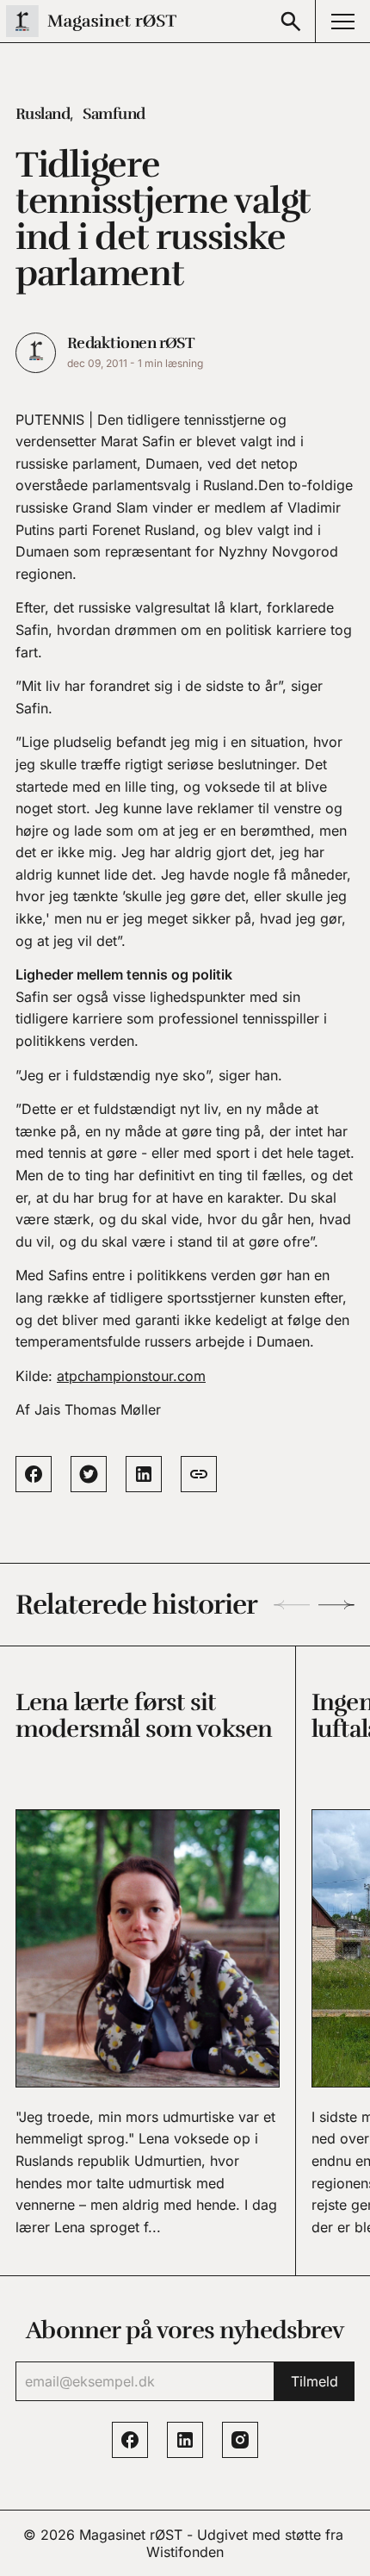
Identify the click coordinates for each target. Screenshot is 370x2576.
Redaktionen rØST (130, 343)
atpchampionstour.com (131, 1376)
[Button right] (336, 1605)
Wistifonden (185, 2552)
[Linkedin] (185, 2440)
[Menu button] (342, 21)
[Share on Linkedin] (144, 1474)
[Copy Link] (199, 1474)
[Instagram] (240, 2440)
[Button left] (292, 1605)
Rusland (43, 114)
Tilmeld (314, 2381)
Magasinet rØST (131, 2535)
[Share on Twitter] (89, 1474)
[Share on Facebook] (34, 1474)
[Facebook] (130, 2440)
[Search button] (291, 21)
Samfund (114, 114)
